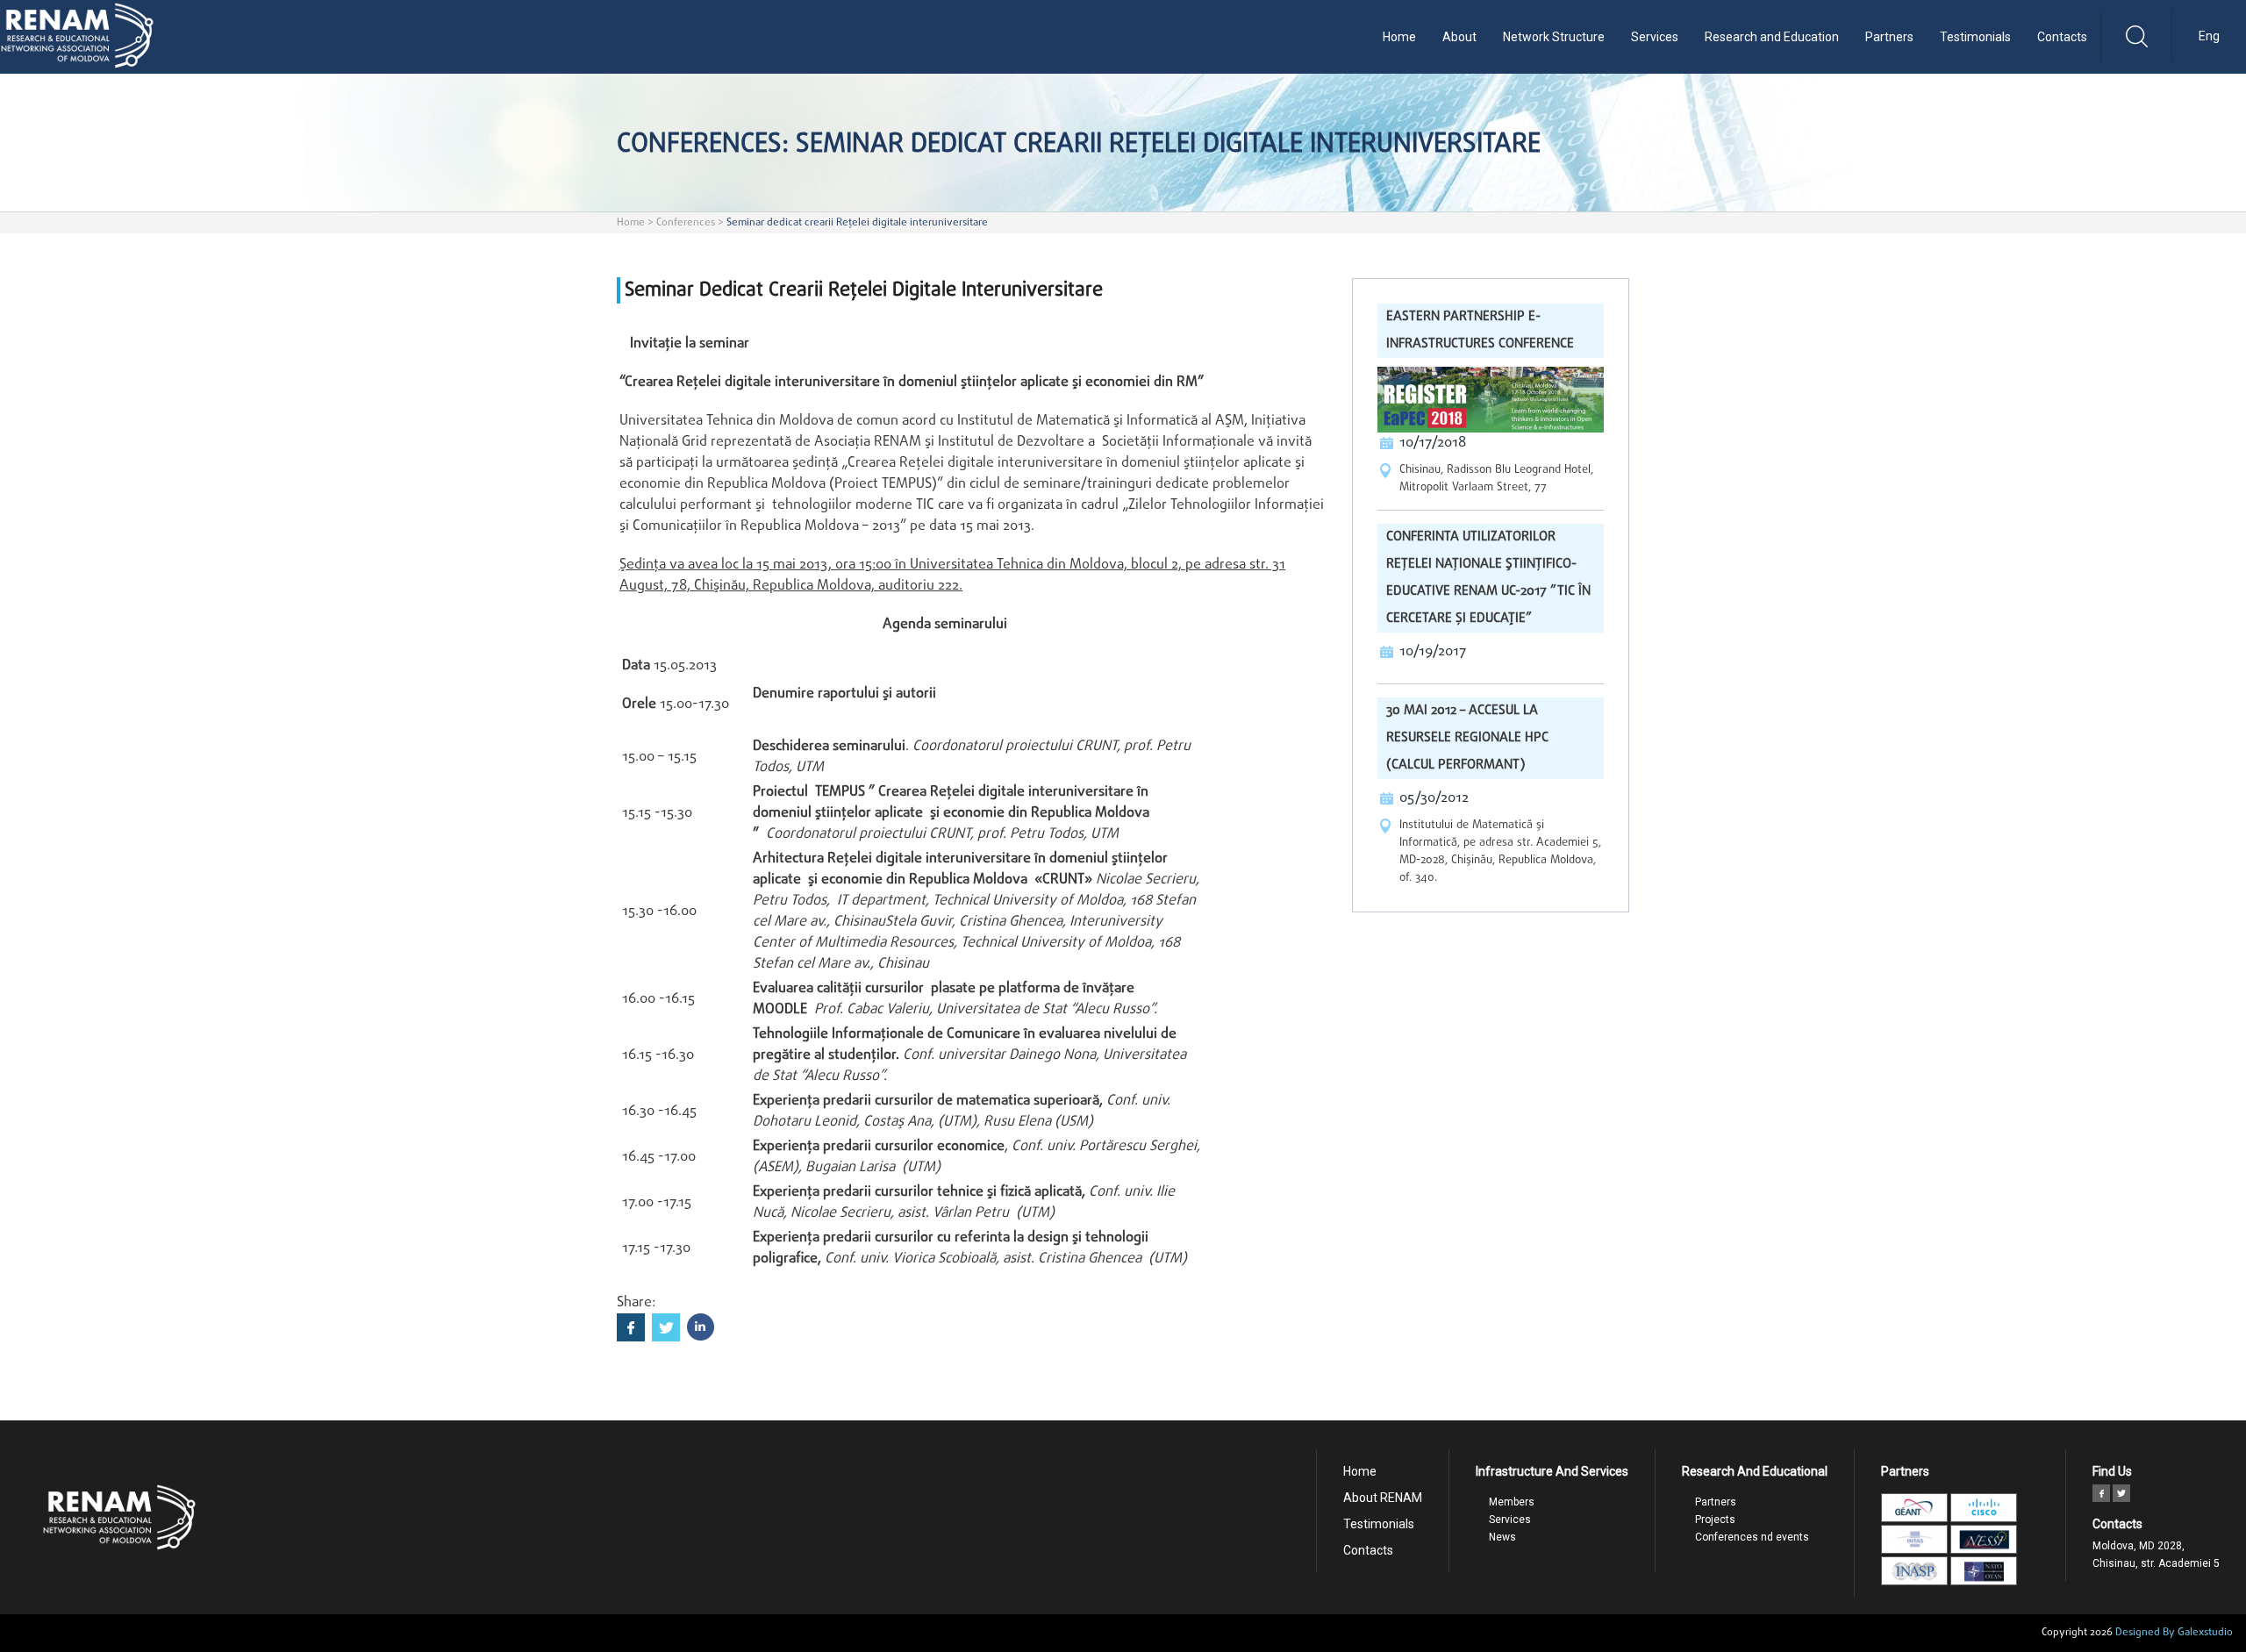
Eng (2209, 36)
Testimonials (1975, 37)
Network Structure (1554, 37)
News (1502, 1537)
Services (1655, 37)
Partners (1889, 37)
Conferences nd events (1752, 1537)
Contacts (2062, 37)
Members (1512, 1502)
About (1459, 37)
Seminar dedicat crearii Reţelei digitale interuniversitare (857, 223)
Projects (1715, 1520)
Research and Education (1772, 37)
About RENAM (1383, 1498)
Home (1399, 37)
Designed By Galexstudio (2174, 1633)
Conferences (686, 223)
